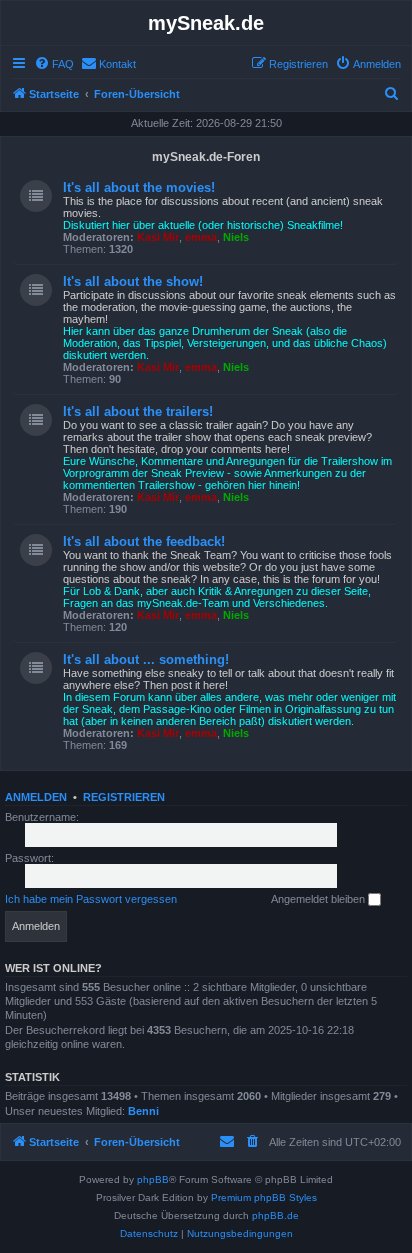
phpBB (153, 1179)
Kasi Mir (158, 237)
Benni (143, 1111)
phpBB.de (275, 1215)
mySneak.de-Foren (206, 157)
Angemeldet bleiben (319, 899)
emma (201, 237)
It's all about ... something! (146, 659)
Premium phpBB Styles (264, 1197)
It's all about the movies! (139, 187)
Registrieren (124, 797)
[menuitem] (54, 64)
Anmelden (36, 797)
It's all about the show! (133, 281)
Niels (236, 237)
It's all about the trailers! (138, 411)
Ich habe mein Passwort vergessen (91, 899)
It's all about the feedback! (144, 541)
